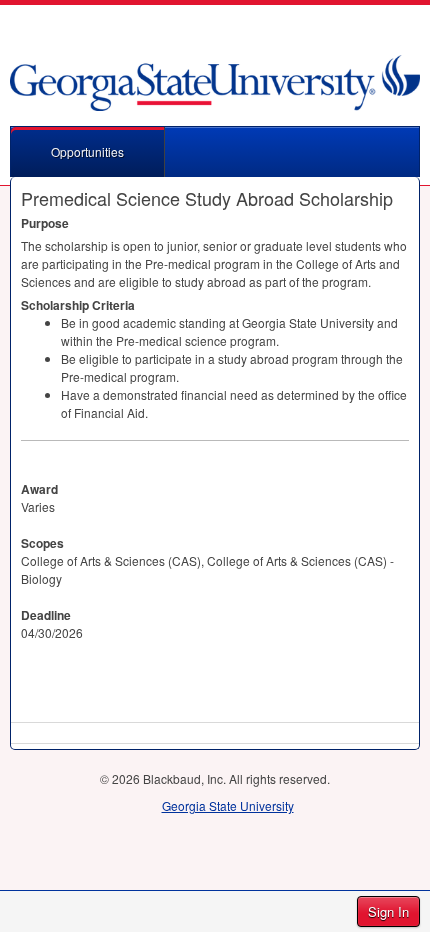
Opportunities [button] (87, 151)
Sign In (388, 911)
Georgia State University (228, 805)
